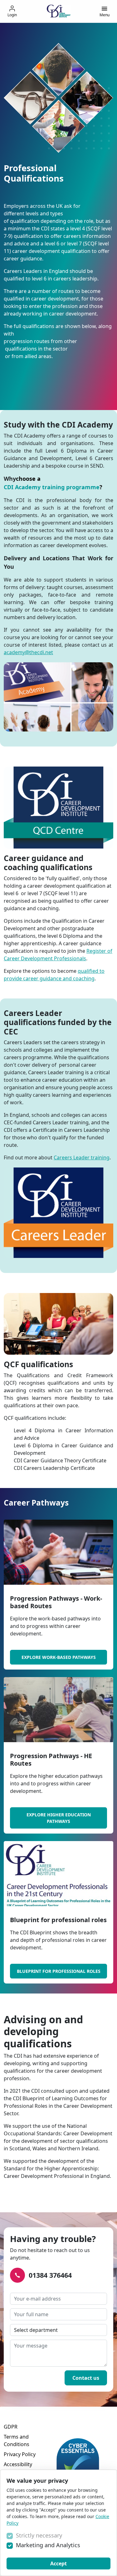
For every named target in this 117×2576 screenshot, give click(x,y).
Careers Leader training (82, 1157)
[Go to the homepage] (59, 11)
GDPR (11, 2427)
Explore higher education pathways (59, 1818)
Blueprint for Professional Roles (59, 1971)
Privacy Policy (20, 2454)
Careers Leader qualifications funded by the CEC (58, 1022)
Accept (58, 2563)
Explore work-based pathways (59, 1657)
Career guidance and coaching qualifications (48, 863)
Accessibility (18, 2464)
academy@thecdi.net (28, 652)
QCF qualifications (38, 1364)
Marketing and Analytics (48, 2545)
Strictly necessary (39, 2535)
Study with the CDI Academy (58, 425)
